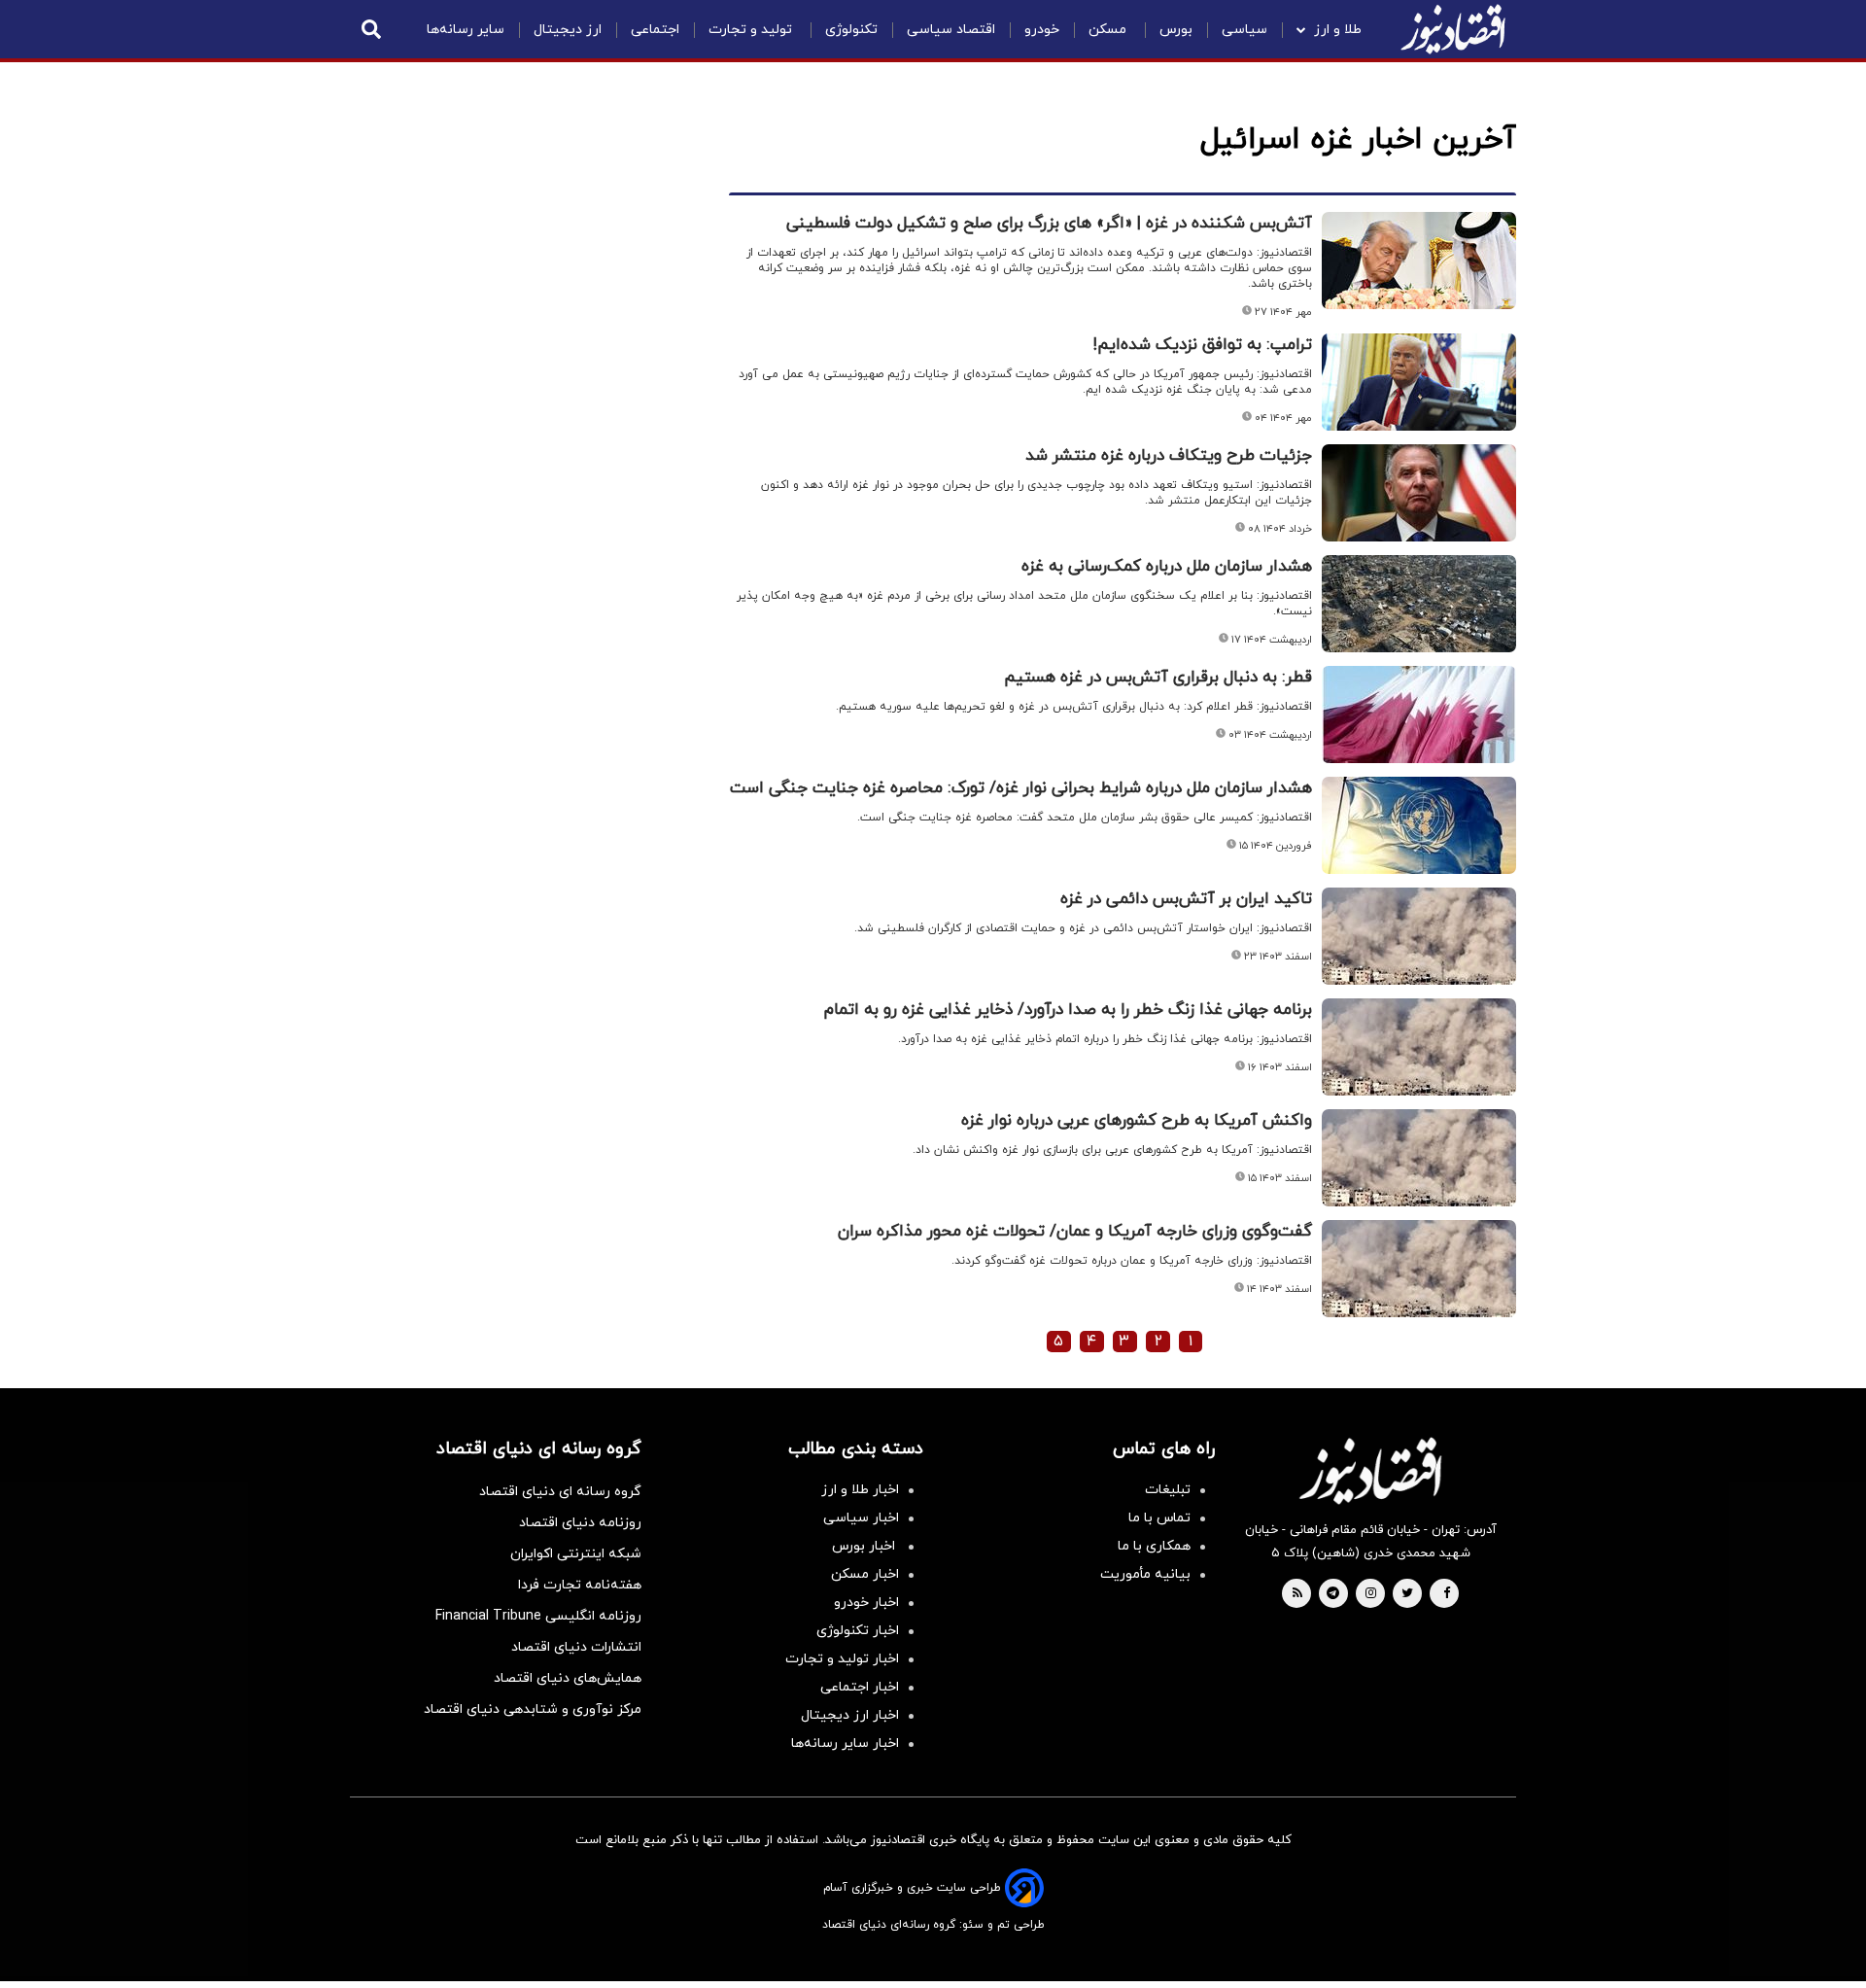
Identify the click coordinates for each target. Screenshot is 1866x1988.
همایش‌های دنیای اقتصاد (568, 1678)
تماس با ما (1159, 1518)
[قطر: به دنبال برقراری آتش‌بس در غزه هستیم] (1419, 715)
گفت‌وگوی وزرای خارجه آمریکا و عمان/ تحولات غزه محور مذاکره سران (1075, 1232)
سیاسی (1244, 30)
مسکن (1109, 30)
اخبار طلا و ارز (860, 1490)
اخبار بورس (865, 1546)
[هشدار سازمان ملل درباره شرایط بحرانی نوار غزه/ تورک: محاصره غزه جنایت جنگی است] (1419, 825)
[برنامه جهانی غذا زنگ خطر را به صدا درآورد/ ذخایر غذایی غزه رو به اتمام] (1419, 1047)
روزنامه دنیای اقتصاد (580, 1523)
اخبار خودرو (866, 1603)
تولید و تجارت (752, 30)
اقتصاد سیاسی (951, 30)
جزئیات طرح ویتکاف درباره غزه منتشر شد (1169, 456)
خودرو (1042, 30)
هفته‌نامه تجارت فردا (580, 1585)
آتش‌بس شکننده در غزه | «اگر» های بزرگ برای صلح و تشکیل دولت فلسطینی (1049, 224)
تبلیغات (1168, 1490)
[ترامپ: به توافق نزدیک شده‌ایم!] (1419, 382)
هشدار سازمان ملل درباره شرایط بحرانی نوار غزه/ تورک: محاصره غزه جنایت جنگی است (1021, 788)
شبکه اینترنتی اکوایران (576, 1554)
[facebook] (1447, 1594)
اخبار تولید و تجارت (842, 1659)
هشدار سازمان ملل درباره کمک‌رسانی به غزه (1167, 567)
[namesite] (1453, 29)
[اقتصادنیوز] (1370, 1471)
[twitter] (1407, 1594)
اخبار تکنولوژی (858, 1631)
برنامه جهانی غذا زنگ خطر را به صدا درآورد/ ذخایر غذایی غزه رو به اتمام (1068, 1010)
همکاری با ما (1154, 1546)
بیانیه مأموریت (1145, 1574)
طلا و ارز (1338, 30)
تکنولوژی (851, 30)
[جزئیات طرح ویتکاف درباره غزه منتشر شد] (1419, 493)
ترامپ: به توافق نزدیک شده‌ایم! (1203, 345)
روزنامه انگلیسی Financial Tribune (538, 1616)
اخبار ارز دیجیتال (850, 1715)
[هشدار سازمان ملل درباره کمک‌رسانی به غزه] (1419, 604)
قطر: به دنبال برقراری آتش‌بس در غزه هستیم (1158, 678)
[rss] (1297, 1594)
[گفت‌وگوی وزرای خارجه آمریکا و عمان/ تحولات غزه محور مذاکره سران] (1419, 1269)
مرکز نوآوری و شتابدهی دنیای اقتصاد (533, 1709)
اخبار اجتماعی (860, 1687)
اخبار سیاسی (861, 1518)
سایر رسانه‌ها (466, 30)
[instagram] (1371, 1594)
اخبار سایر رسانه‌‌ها (845, 1744)
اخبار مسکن (865, 1574)
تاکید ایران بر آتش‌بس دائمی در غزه (1186, 899)
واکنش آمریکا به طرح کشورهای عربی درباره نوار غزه (1137, 1121)
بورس (1176, 30)
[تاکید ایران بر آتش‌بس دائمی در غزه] (1419, 936)
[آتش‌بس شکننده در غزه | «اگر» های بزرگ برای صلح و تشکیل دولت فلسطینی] (1419, 261)
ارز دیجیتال (568, 30)
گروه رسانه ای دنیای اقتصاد (560, 1492)
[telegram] (1333, 1594)
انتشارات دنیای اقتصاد (576, 1647)
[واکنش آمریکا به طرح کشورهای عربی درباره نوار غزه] (1419, 1158)
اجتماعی (655, 30)
